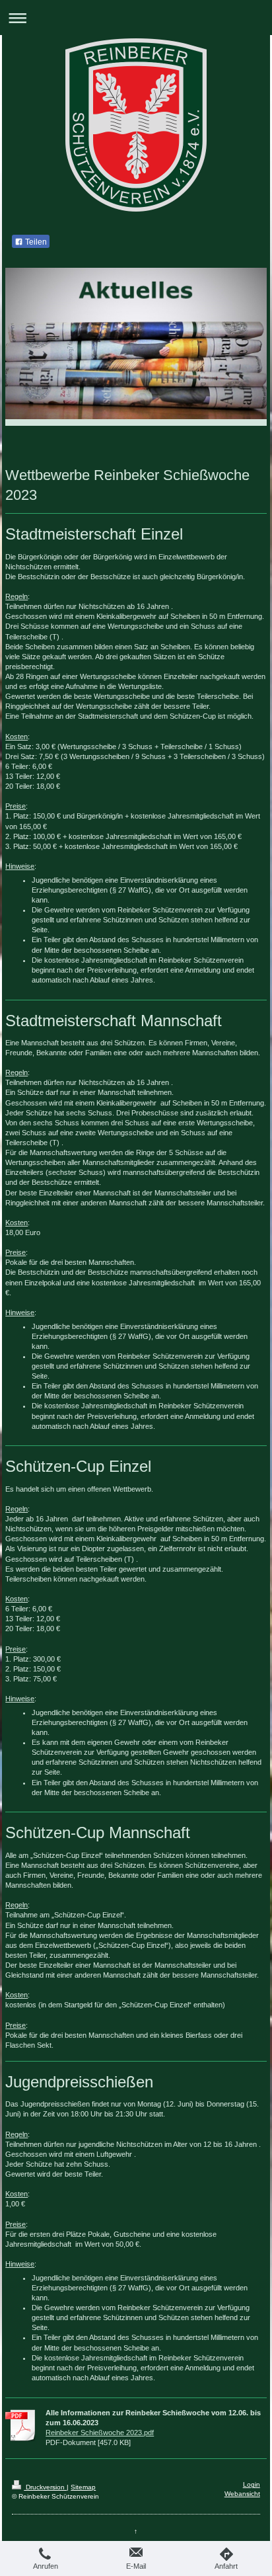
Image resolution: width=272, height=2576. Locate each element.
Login (252, 2484)
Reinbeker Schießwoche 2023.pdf (100, 2433)
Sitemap (83, 2487)
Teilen (35, 242)
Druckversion (45, 2487)
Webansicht (242, 2494)
